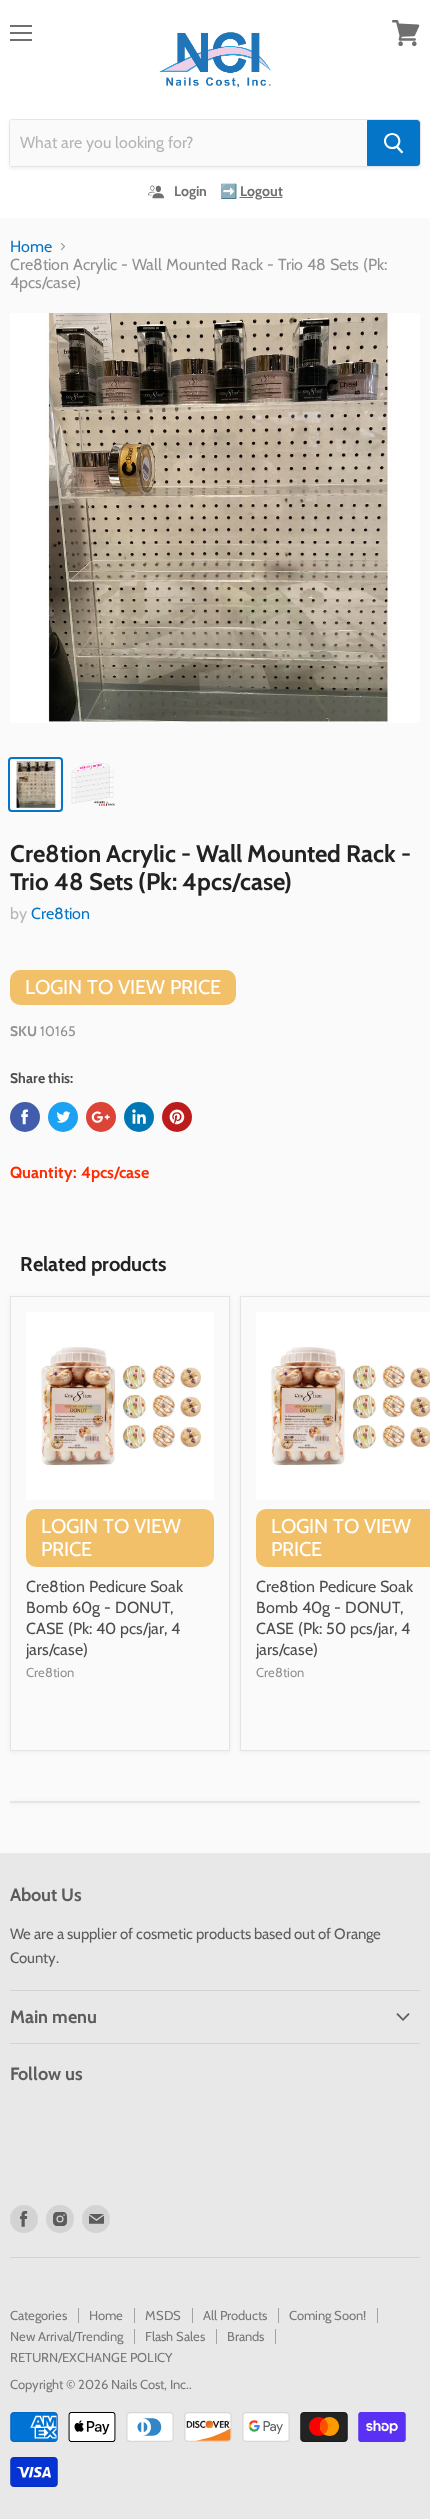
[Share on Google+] (101, 1117)
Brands (245, 2336)
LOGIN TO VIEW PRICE (123, 987)
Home (31, 247)
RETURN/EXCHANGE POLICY (91, 2357)
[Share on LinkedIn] (139, 1117)
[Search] (393, 143)
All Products (235, 2315)
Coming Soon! (327, 2315)
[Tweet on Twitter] (63, 1117)
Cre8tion (60, 913)
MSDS (163, 2315)
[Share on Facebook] (25, 1117)
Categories (38, 2315)
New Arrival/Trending (66, 2336)
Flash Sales (175, 2336)
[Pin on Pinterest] (177, 1117)
